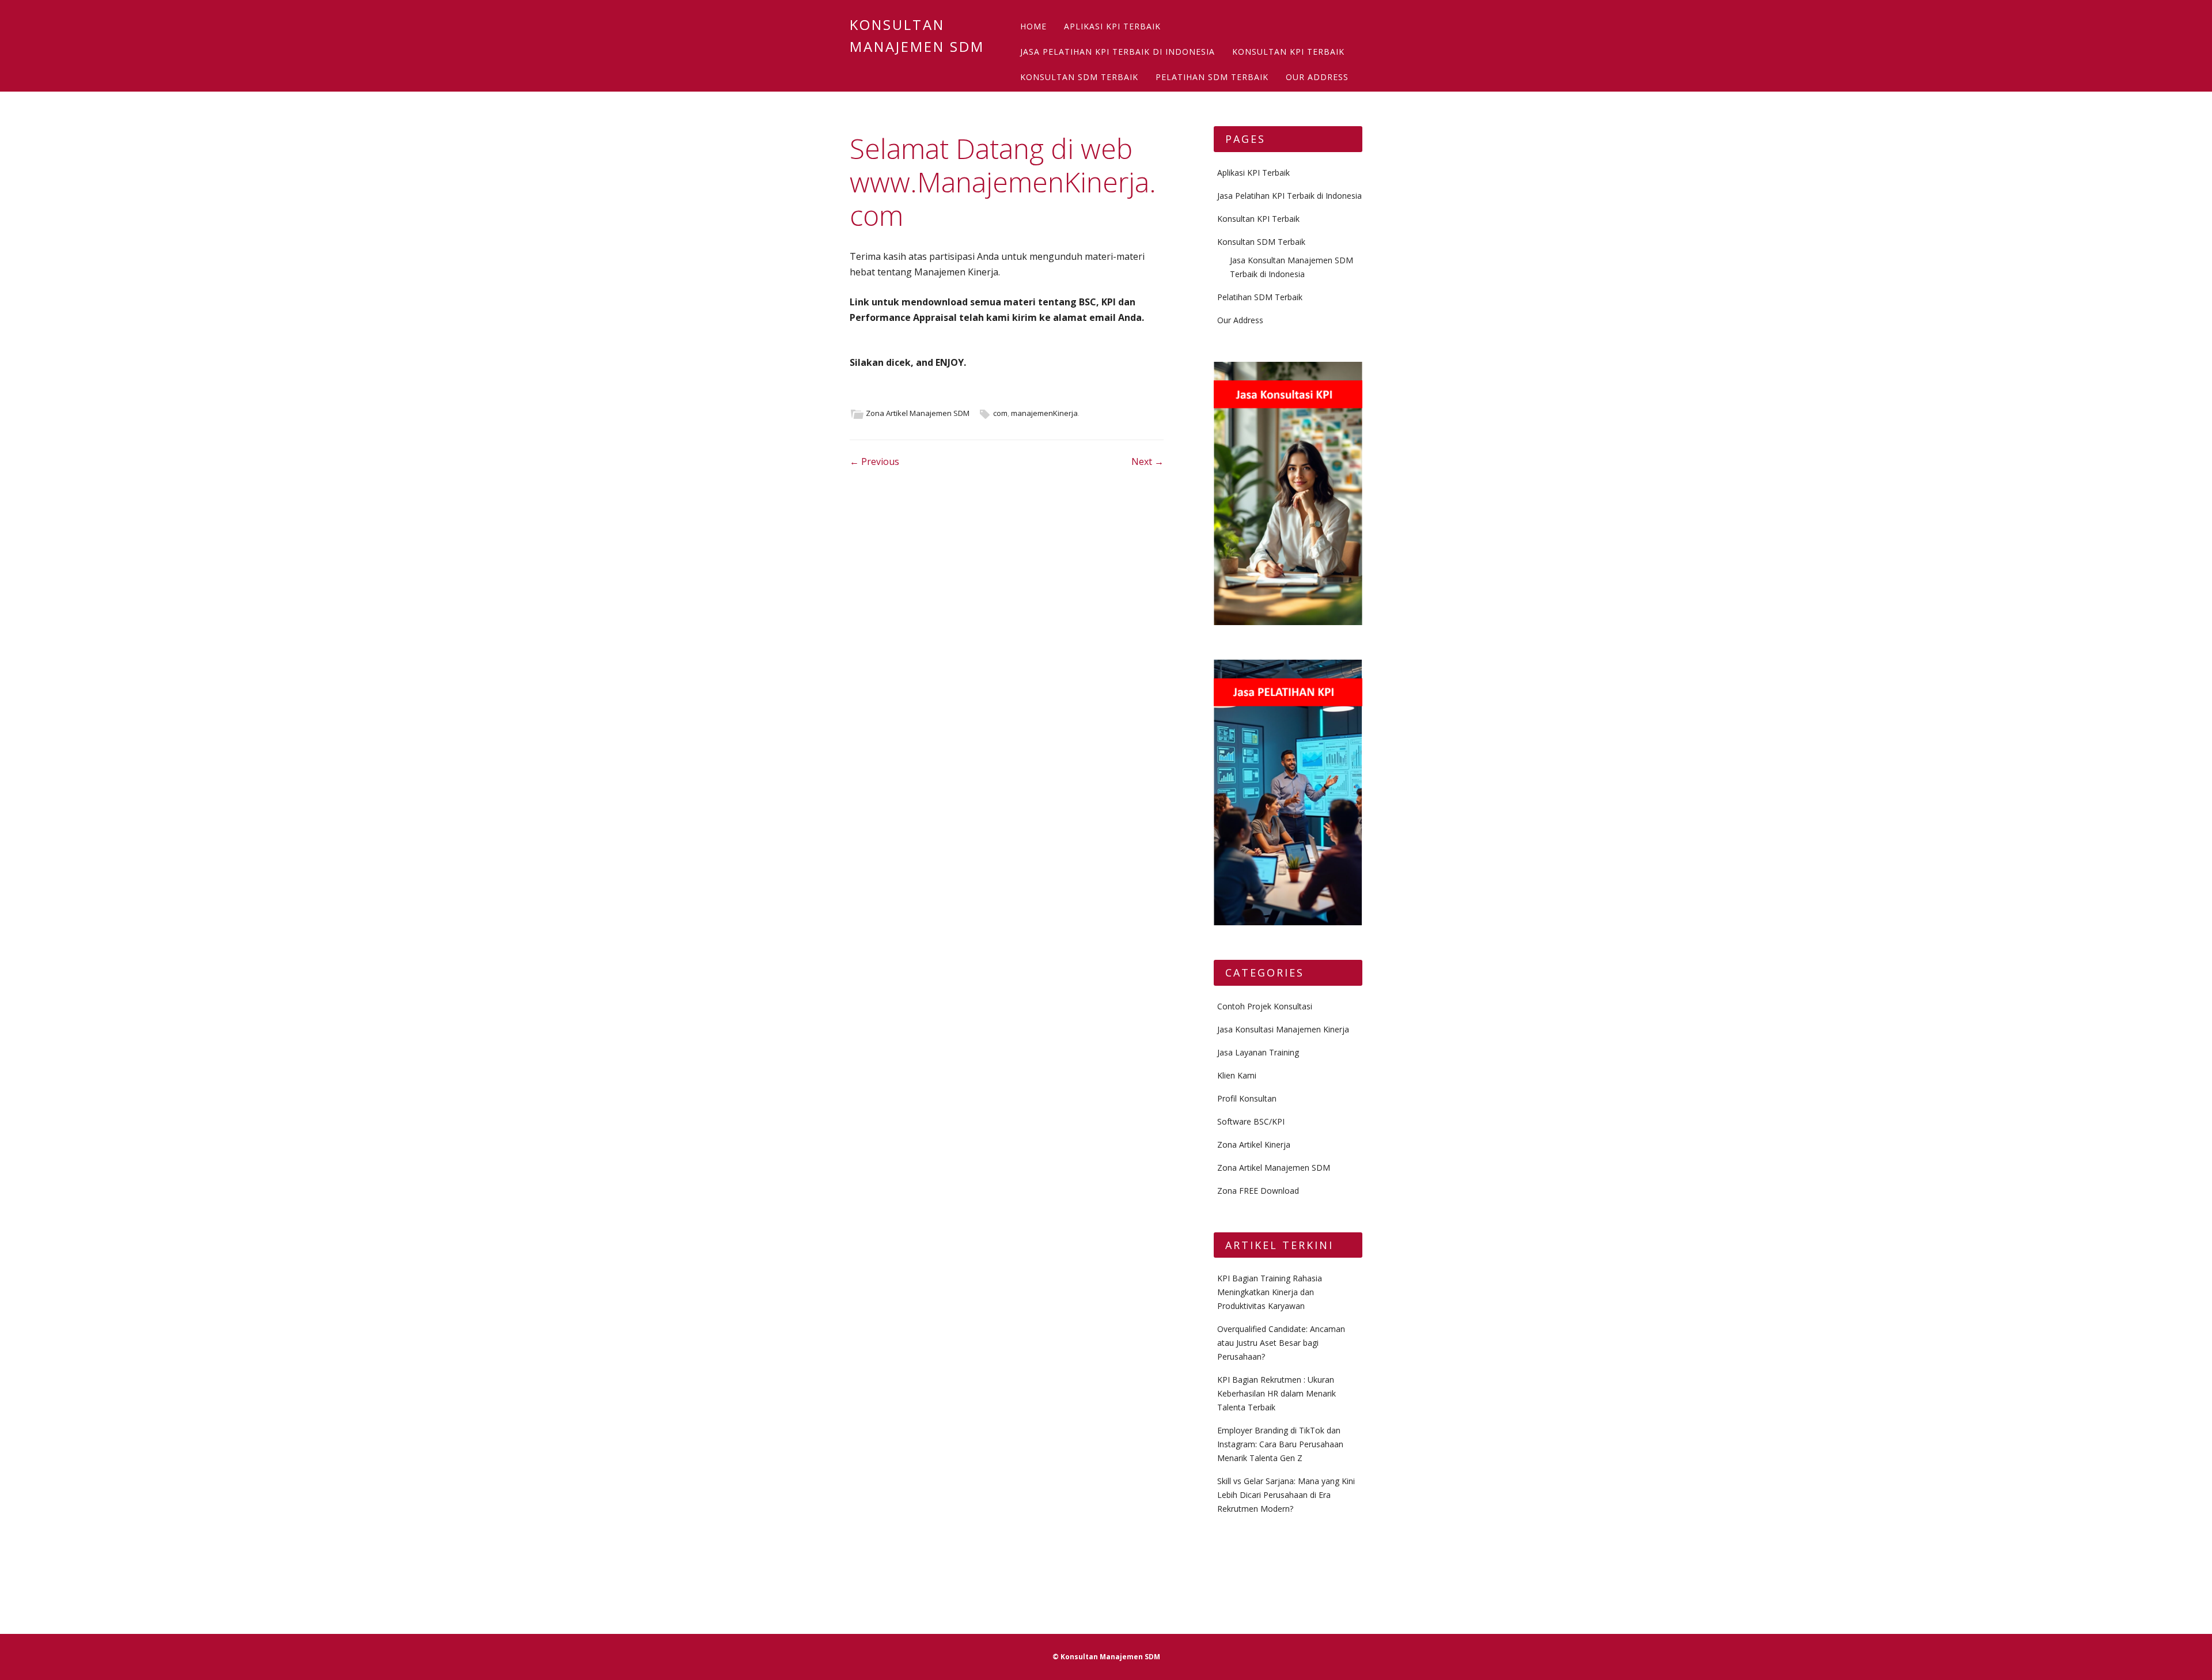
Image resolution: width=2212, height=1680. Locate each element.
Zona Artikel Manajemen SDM (918, 413)
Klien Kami (1237, 1075)
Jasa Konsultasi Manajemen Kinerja (1283, 1029)
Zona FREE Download (1258, 1191)
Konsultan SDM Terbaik (1079, 77)
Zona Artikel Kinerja (1254, 1144)
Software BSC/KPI (1251, 1121)
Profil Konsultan (1247, 1098)
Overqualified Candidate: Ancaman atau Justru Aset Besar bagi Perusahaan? (1281, 1343)
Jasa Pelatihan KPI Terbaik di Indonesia (1118, 52)
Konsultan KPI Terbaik (1288, 52)
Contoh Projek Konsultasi (1265, 1006)
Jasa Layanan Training (1258, 1052)
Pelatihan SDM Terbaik (1212, 77)
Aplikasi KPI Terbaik (1112, 26)
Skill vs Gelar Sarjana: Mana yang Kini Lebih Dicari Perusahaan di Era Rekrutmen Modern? (1286, 1495)
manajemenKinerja (1044, 413)
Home (1033, 26)
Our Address (1317, 77)
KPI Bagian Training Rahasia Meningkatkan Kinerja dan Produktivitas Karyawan (1270, 1292)
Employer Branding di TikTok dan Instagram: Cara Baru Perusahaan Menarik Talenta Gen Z (1280, 1444)
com (1000, 413)
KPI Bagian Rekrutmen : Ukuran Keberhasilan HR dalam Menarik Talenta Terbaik (1277, 1393)
